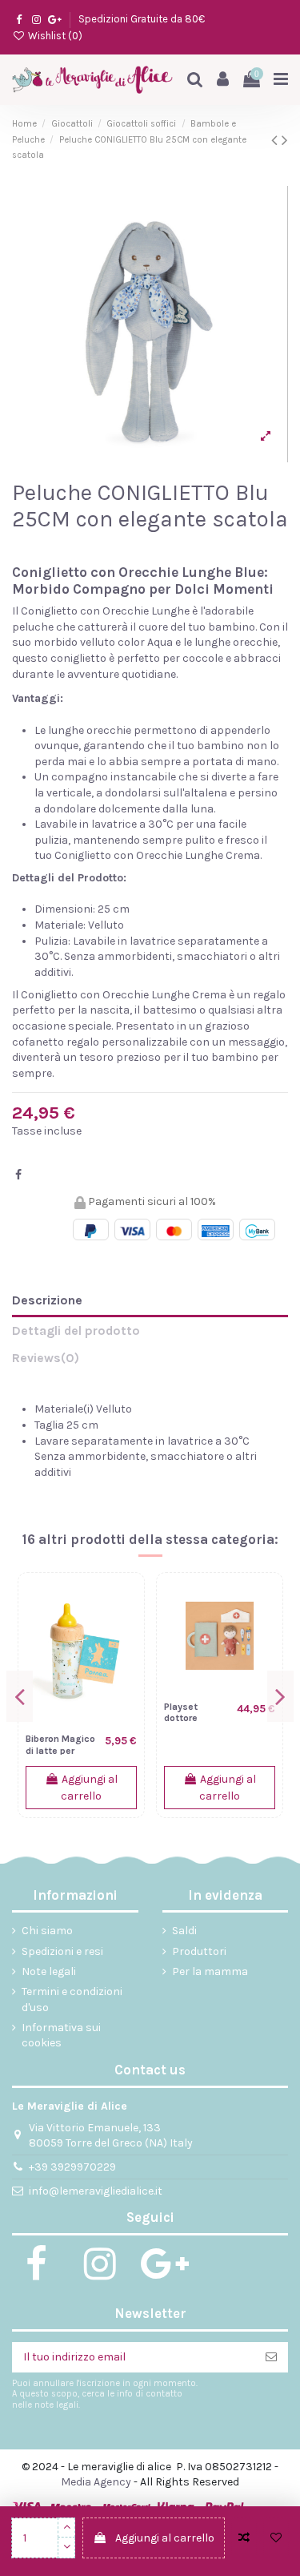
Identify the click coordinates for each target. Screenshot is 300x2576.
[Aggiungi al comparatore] (244, 2538)
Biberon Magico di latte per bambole (60, 1750)
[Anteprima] (125, 1660)
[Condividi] (18, 1175)
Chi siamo (47, 1931)
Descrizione (47, 1300)
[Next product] (285, 140)
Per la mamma (210, 1971)
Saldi (184, 1931)
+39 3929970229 (72, 2167)
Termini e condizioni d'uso (72, 2000)
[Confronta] (125, 1604)
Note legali (49, 1971)
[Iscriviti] (271, 2357)
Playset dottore (181, 1713)
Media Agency (96, 2482)
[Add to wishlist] (276, 2538)
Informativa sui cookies (61, 2036)
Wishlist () (54, 36)
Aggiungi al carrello (165, 2538)
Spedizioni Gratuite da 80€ (142, 19)
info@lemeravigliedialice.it (96, 2191)
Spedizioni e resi (62, 1951)
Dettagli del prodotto (76, 1330)
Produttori (199, 1951)
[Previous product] (276, 140)
